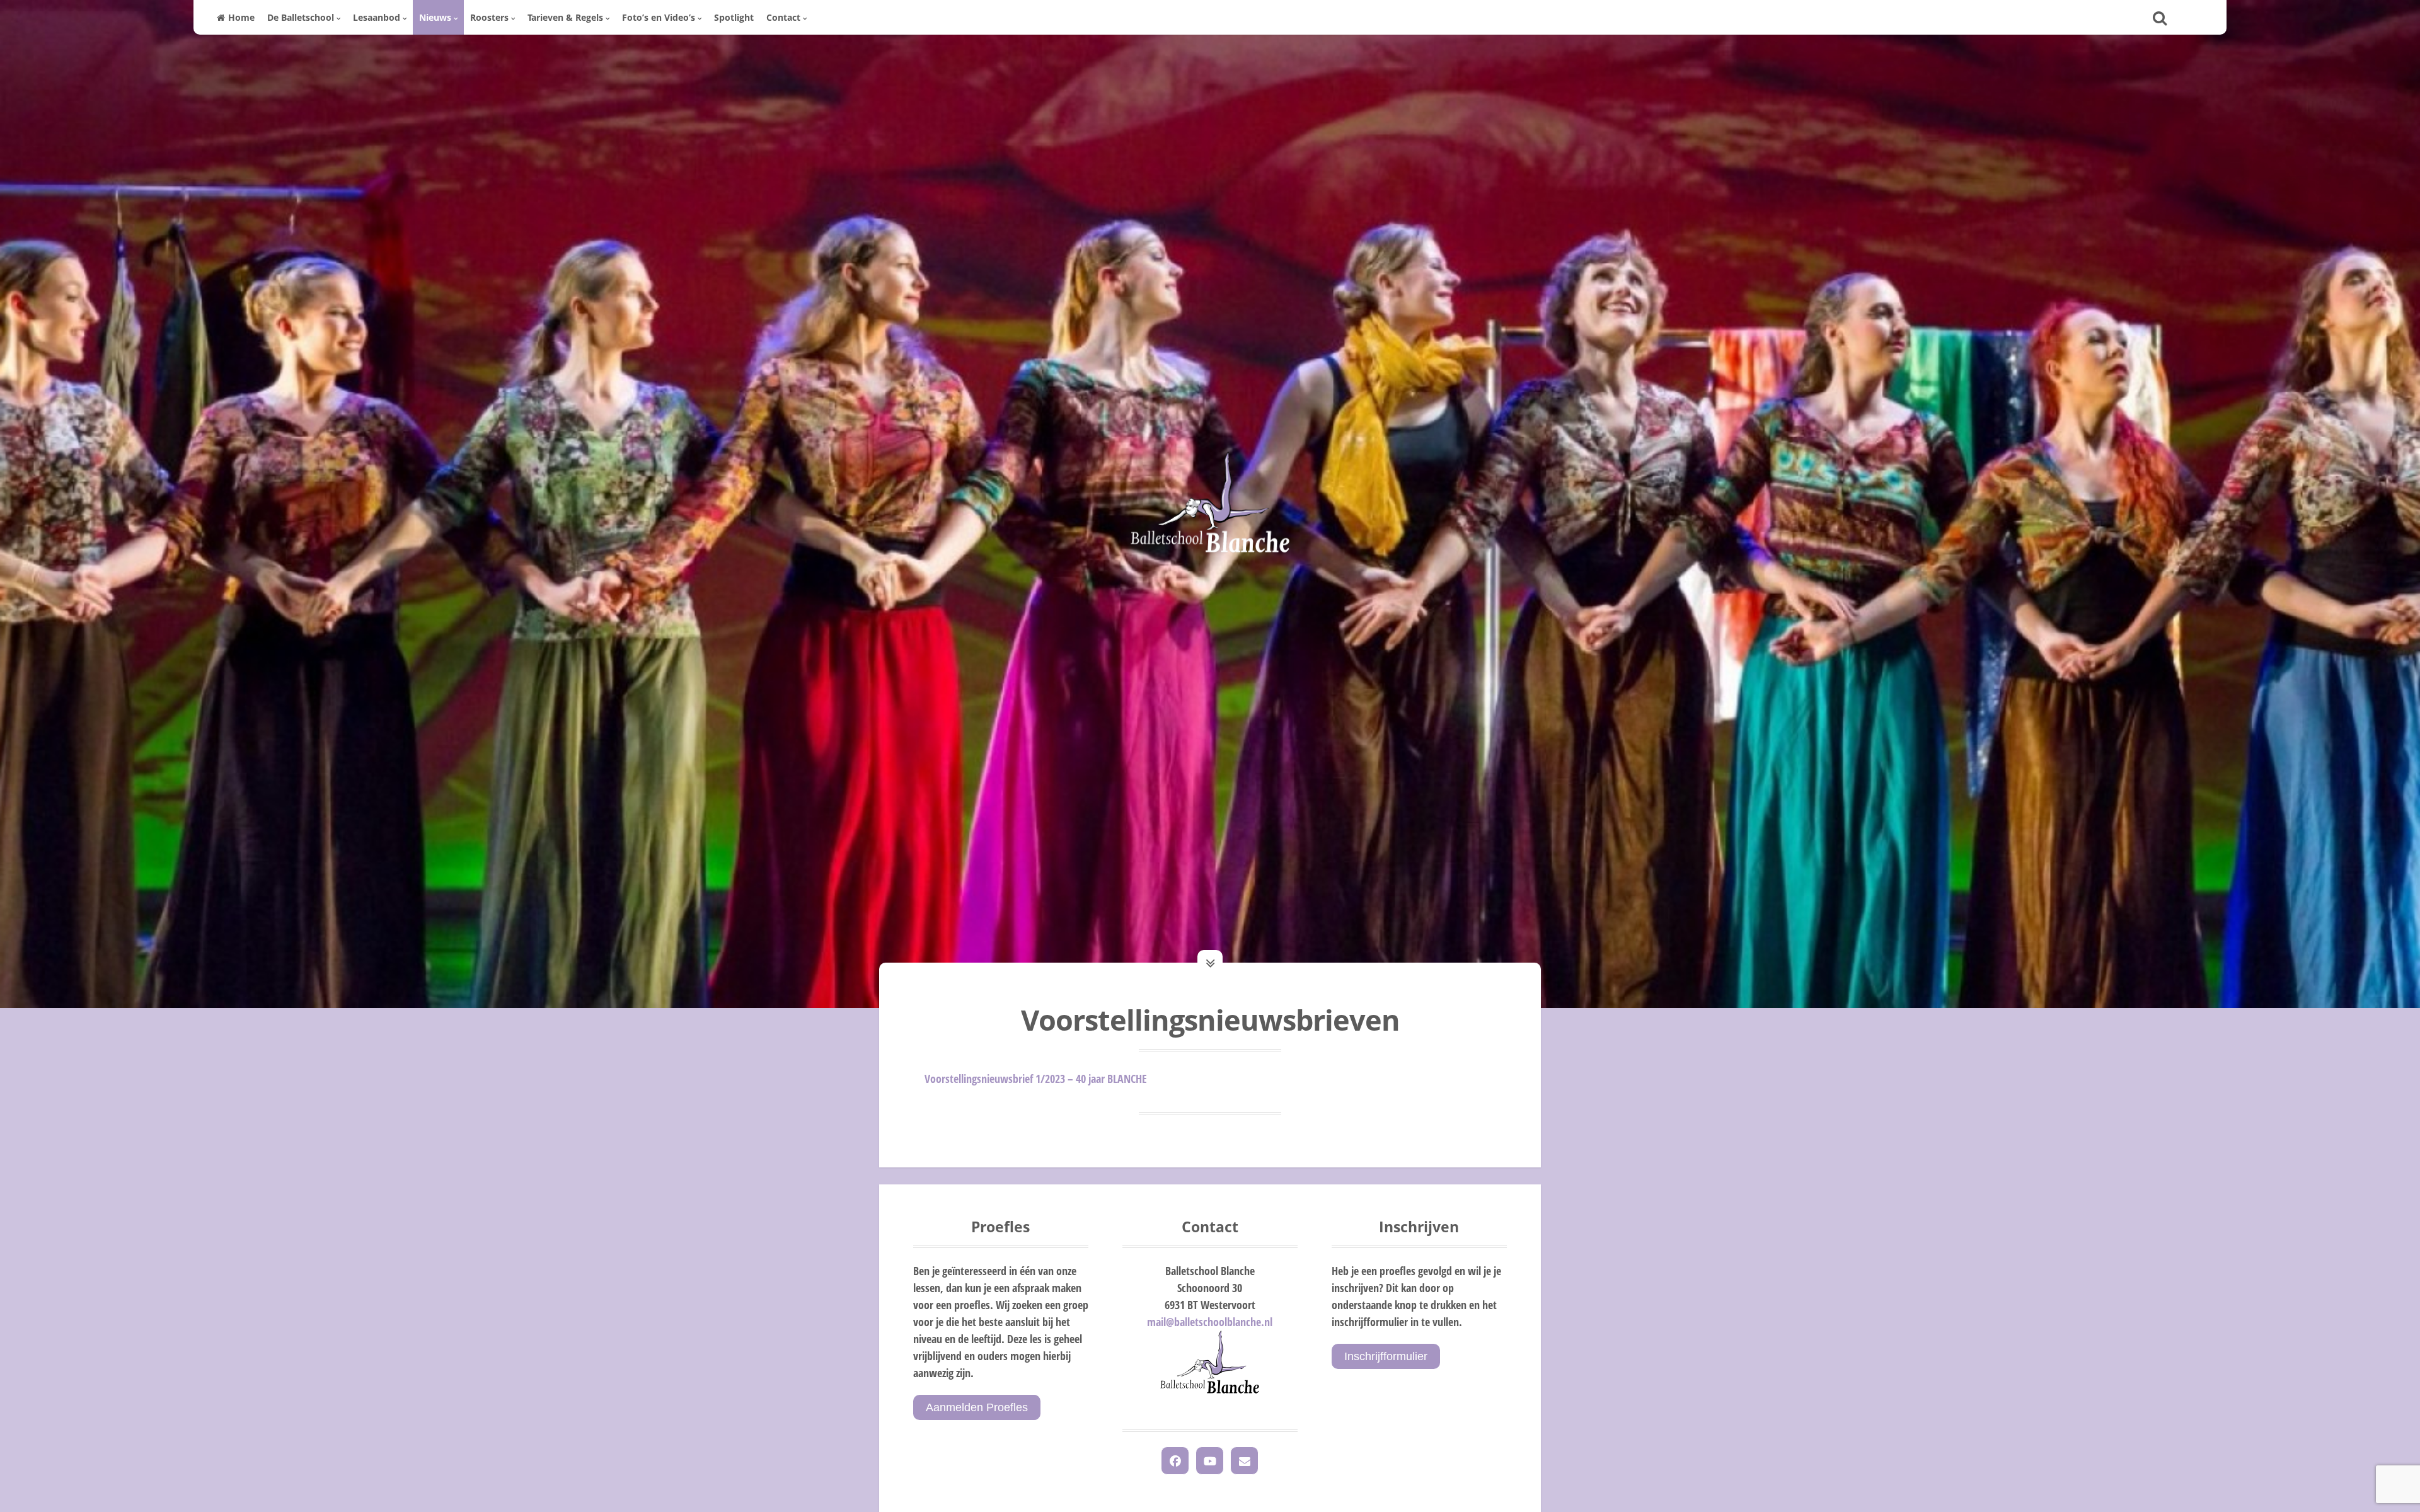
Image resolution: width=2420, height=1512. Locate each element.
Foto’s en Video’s (659, 17)
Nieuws (435, 17)
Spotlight (734, 17)
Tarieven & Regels (565, 17)
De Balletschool (301, 17)
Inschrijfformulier (1386, 1356)
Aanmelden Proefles (977, 1407)
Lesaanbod (377, 17)
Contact (783, 17)
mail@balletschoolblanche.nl (1210, 1322)
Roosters (489, 17)
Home (241, 17)
